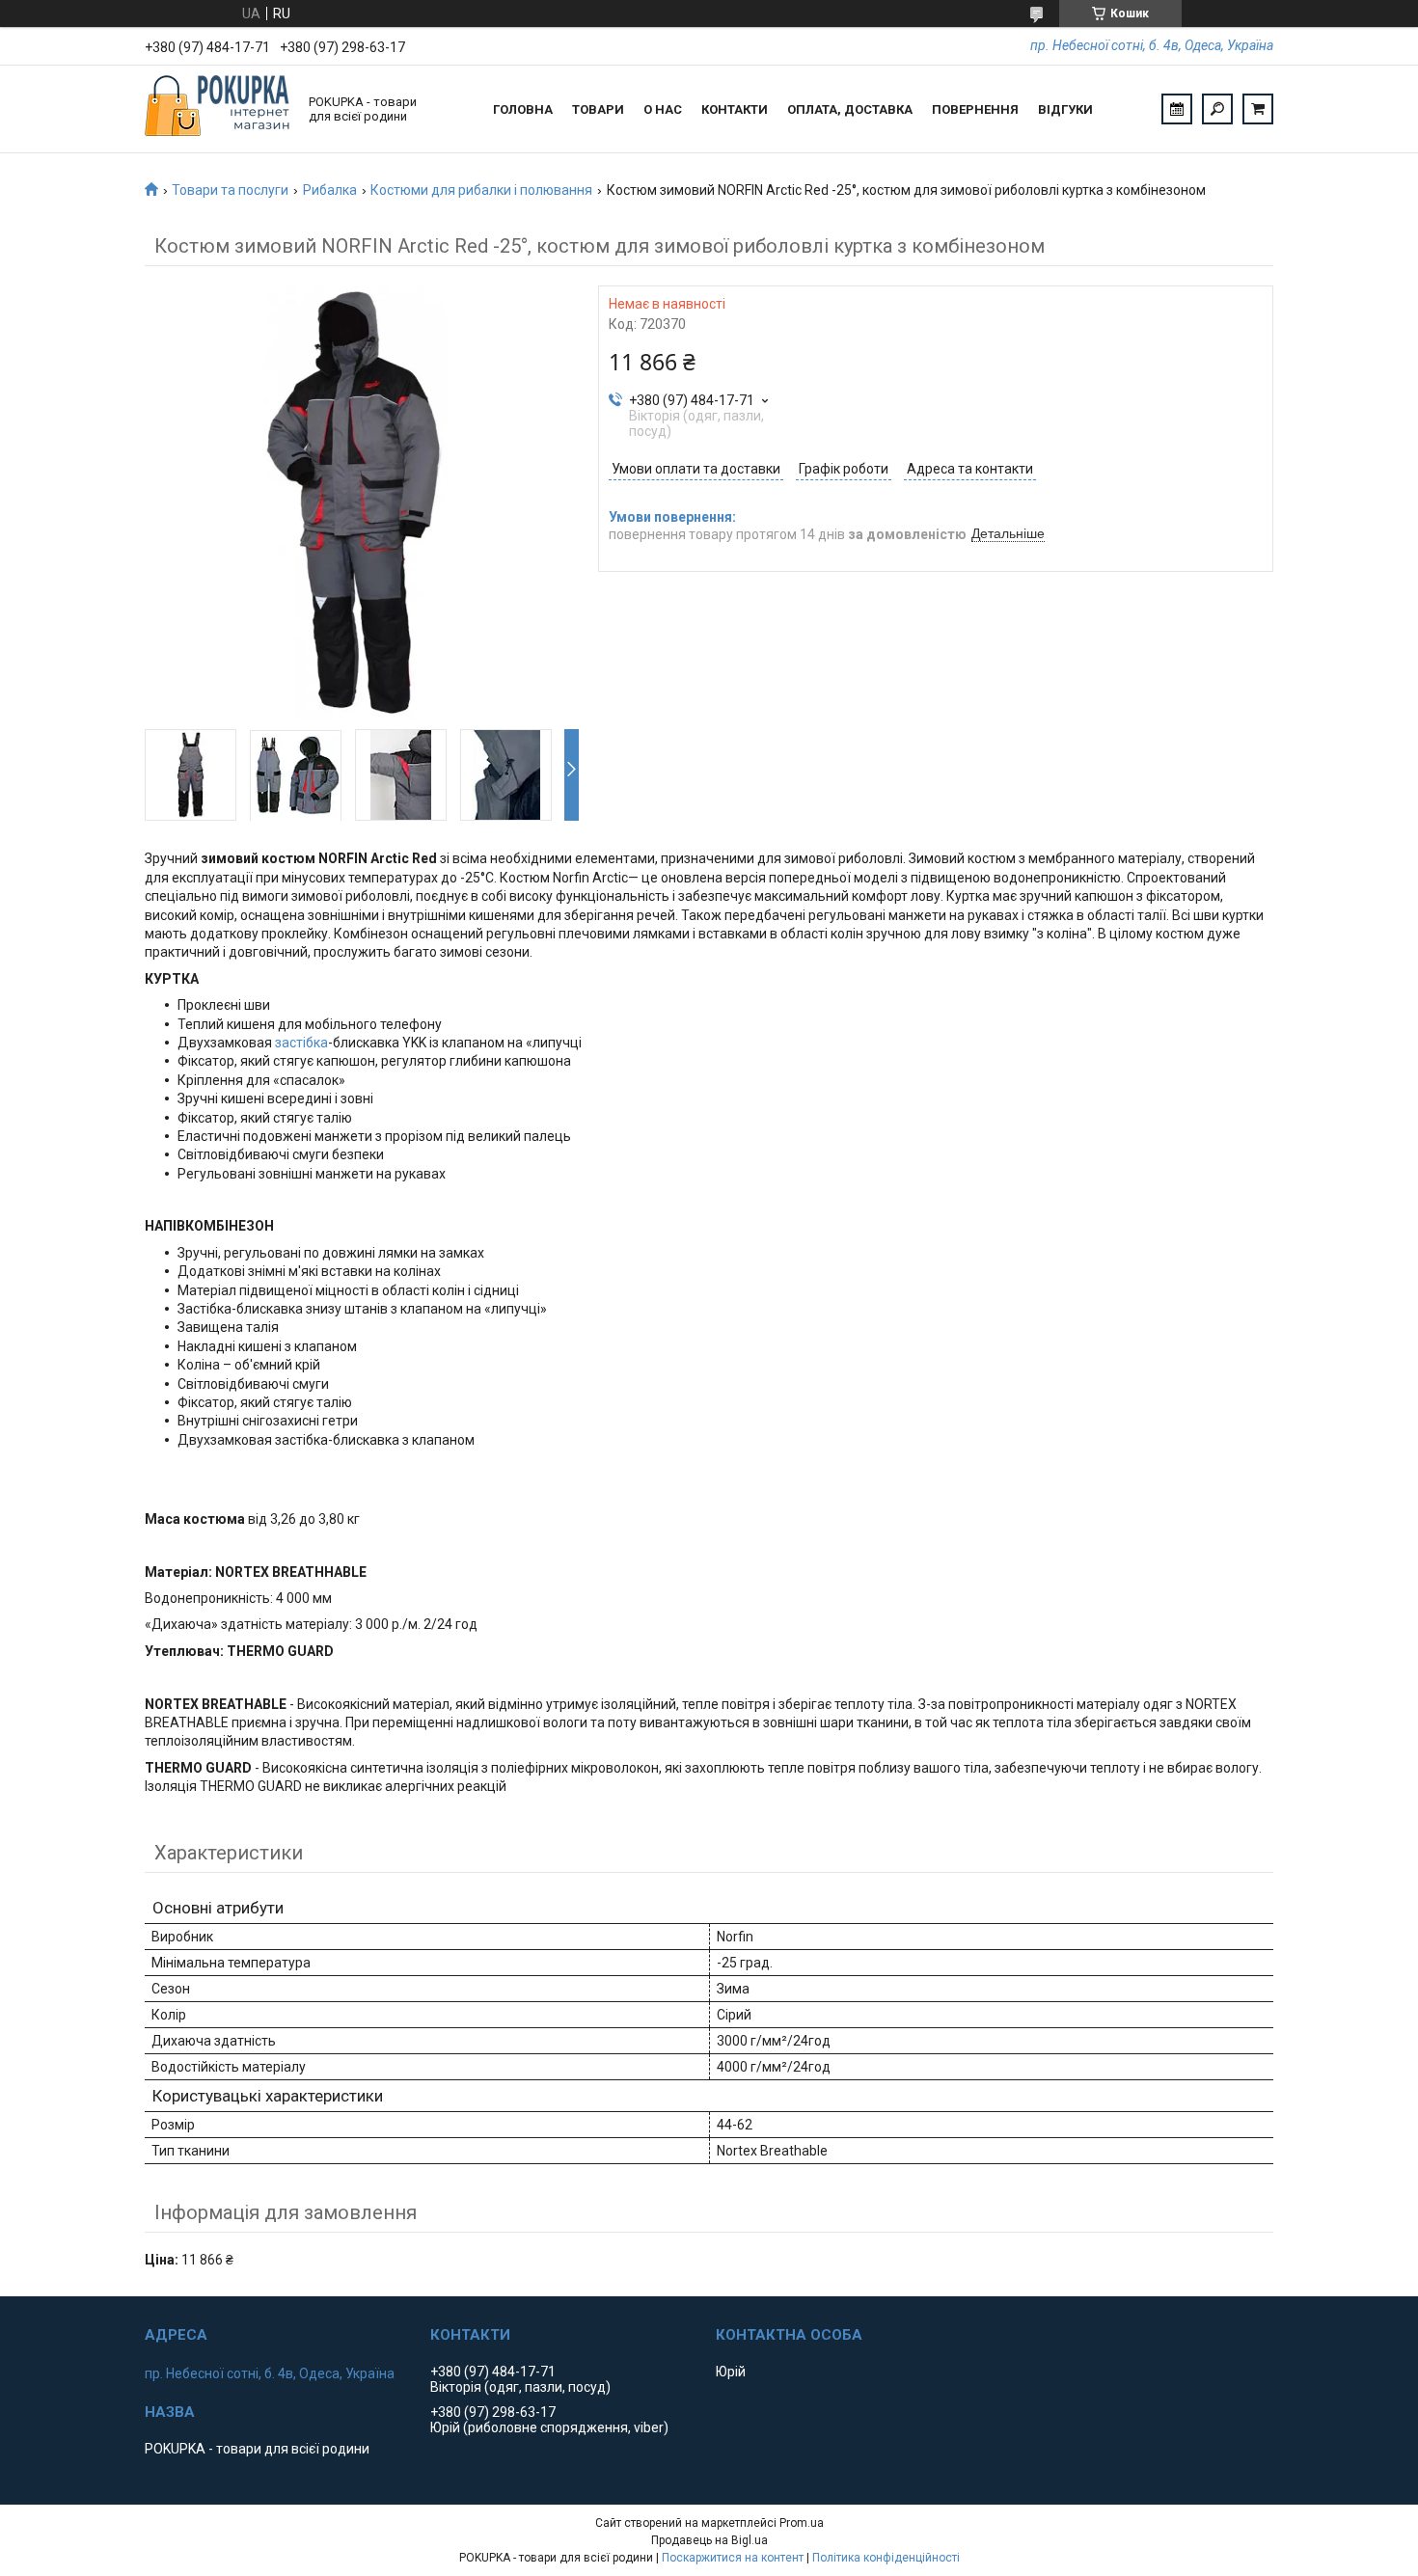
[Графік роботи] (1177, 109)
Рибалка (330, 190)
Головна (523, 109)
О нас (663, 109)
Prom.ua (802, 2523)
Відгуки (1065, 109)
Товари (598, 109)
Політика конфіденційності (886, 2558)
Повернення (975, 109)
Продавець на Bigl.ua (709, 2540)
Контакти (735, 109)
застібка (301, 1043)
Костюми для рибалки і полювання (481, 190)
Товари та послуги (230, 190)
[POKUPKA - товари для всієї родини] (217, 109)
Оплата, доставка (850, 109)
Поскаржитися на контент (733, 2558)
